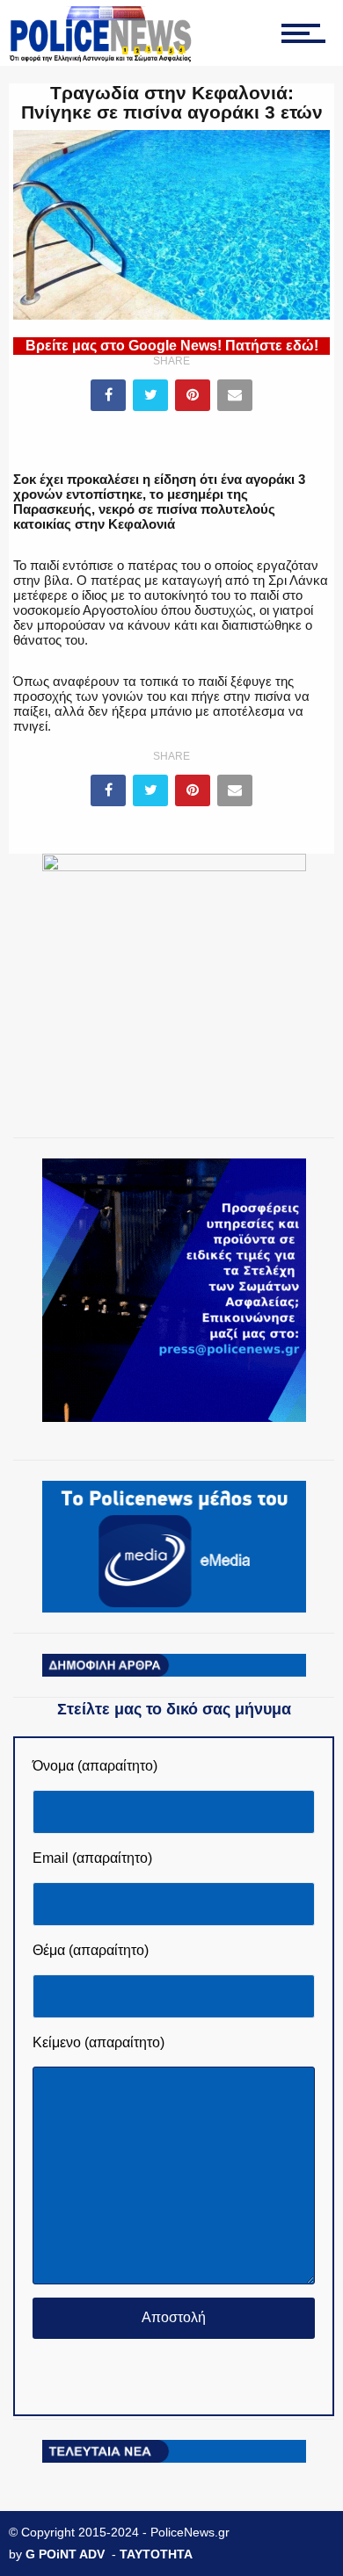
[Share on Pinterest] (193, 395)
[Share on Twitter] (150, 395)
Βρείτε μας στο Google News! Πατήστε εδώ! (172, 346)
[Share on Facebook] (108, 395)
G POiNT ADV (65, 2554)
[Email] (235, 395)
